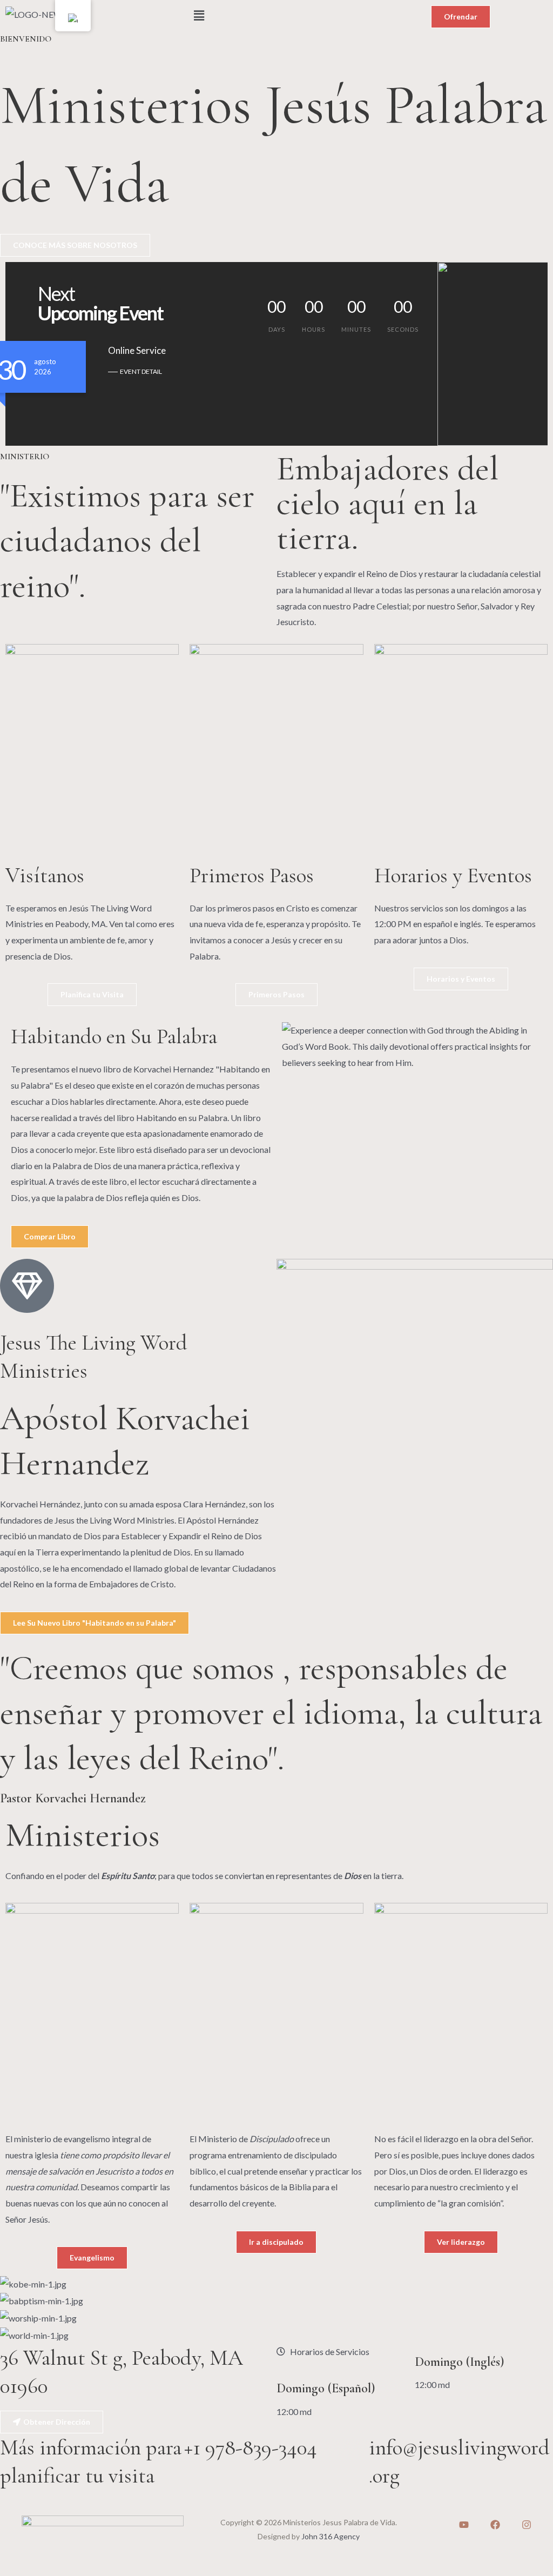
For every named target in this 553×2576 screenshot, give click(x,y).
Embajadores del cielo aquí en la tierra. (387, 503)
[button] (276, 15)
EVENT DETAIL (141, 371)
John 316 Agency (331, 2536)
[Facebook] (495, 2525)
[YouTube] (464, 2525)
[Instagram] (527, 2525)
